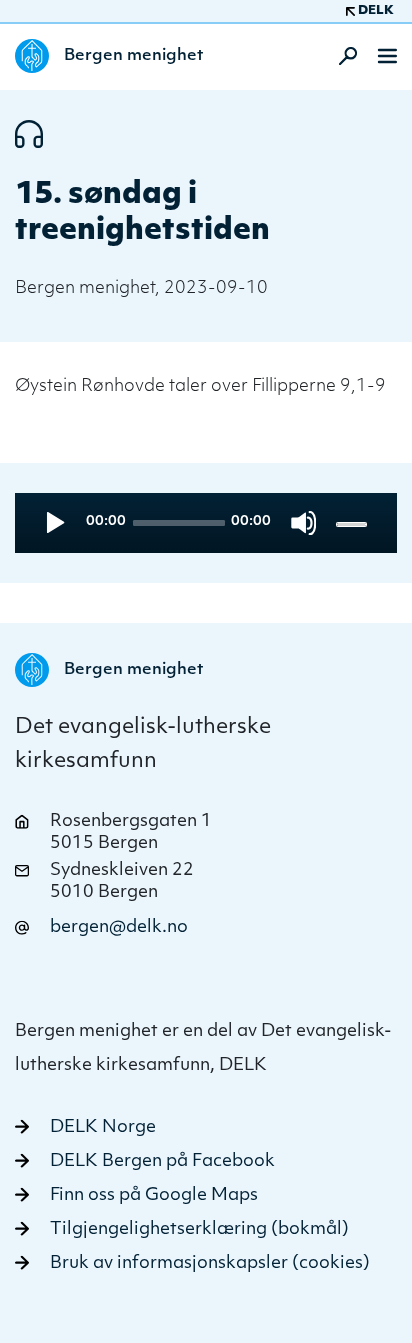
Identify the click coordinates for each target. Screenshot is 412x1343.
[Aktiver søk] (342, 56)
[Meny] (387, 56)
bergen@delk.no (119, 927)
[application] (206, 523)
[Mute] (303, 522)
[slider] (353, 523)
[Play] (53, 522)
